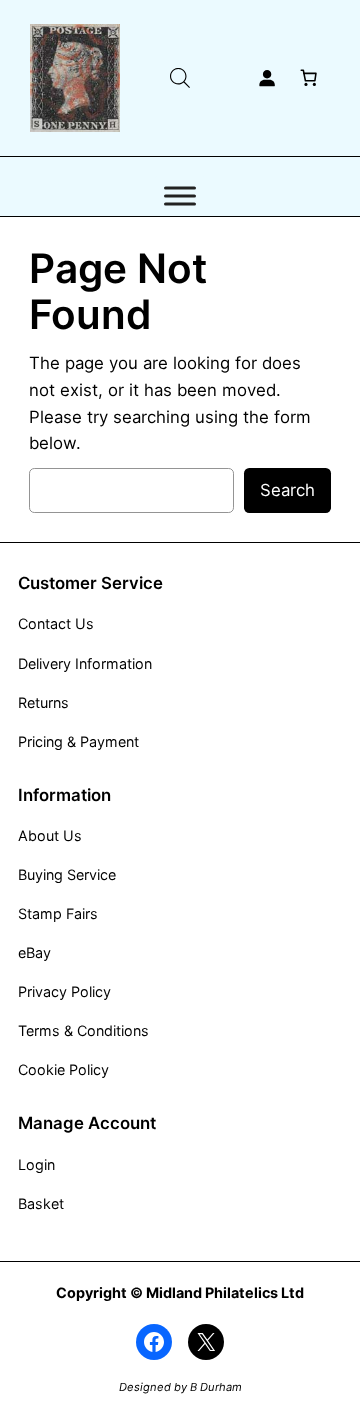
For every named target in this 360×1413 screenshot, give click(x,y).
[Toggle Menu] (180, 196)
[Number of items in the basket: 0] (309, 78)
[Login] (267, 78)
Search (287, 490)
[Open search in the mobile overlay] (180, 77)
